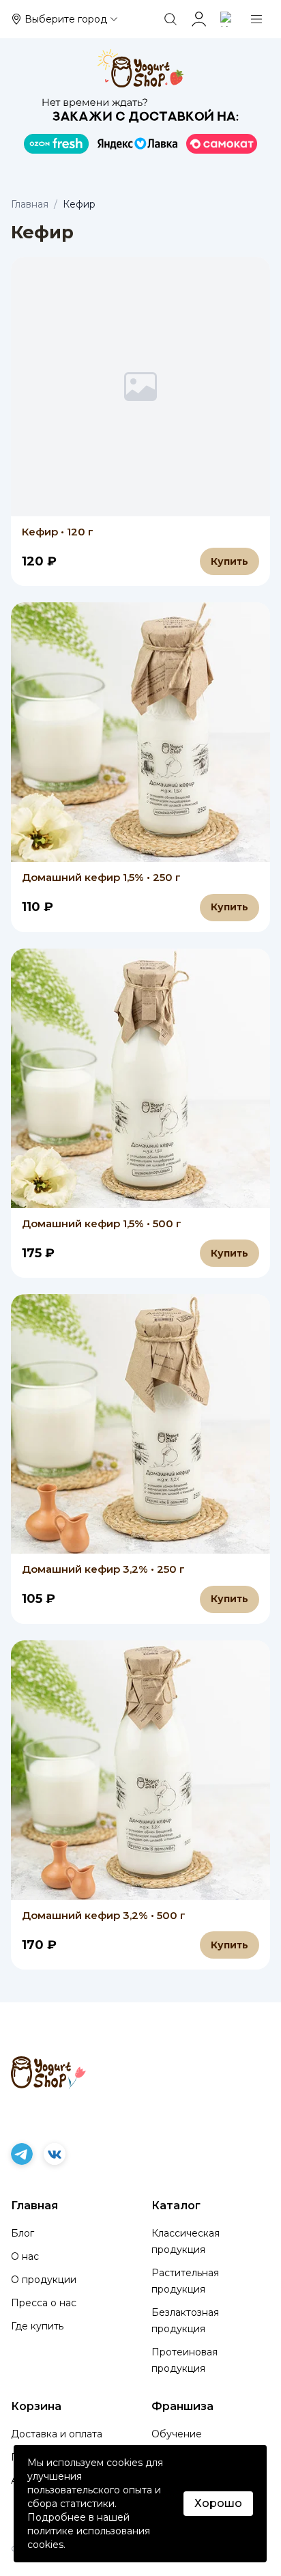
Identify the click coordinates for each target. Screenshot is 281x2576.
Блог (23, 2233)
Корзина (36, 2406)
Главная (30, 204)
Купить (230, 561)
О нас (25, 2256)
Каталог (176, 2206)
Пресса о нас (44, 2303)
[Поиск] (171, 19)
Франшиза (182, 2406)
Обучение (177, 2434)
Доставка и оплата (57, 2434)
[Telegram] (22, 2154)
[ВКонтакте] (55, 2154)
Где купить (37, 2326)
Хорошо (218, 2503)
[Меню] (256, 19)
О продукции (44, 2280)
